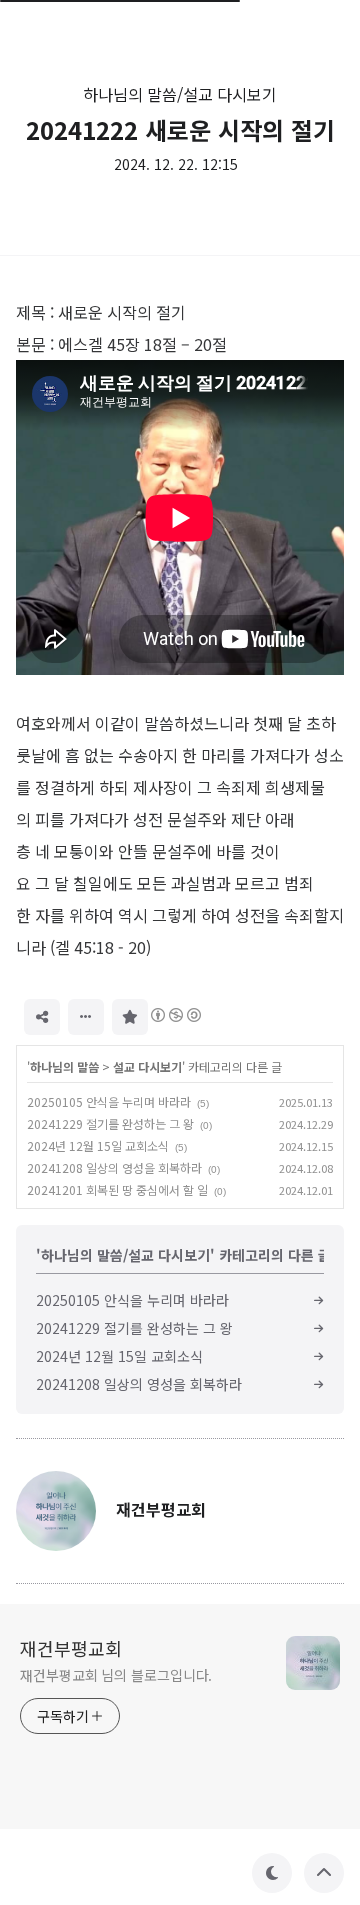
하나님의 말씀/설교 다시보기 (180, 94)
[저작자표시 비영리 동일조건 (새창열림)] (175, 1015)
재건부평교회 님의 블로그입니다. (116, 1675)
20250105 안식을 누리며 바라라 (109, 1101)
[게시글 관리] (86, 1017)
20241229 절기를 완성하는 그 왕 (110, 1123)
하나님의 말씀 (64, 1066)
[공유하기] (42, 1017)
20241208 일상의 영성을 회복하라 (114, 1167)
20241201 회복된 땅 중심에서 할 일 (117, 1189)
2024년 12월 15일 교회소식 (98, 1145)
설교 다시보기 (147, 1066)
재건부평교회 (71, 1648)
